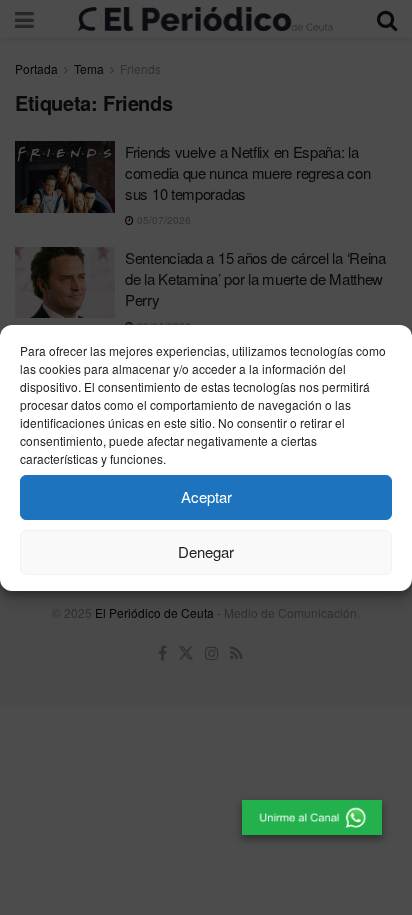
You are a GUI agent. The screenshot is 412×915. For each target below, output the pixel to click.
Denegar (206, 551)
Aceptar (206, 496)
